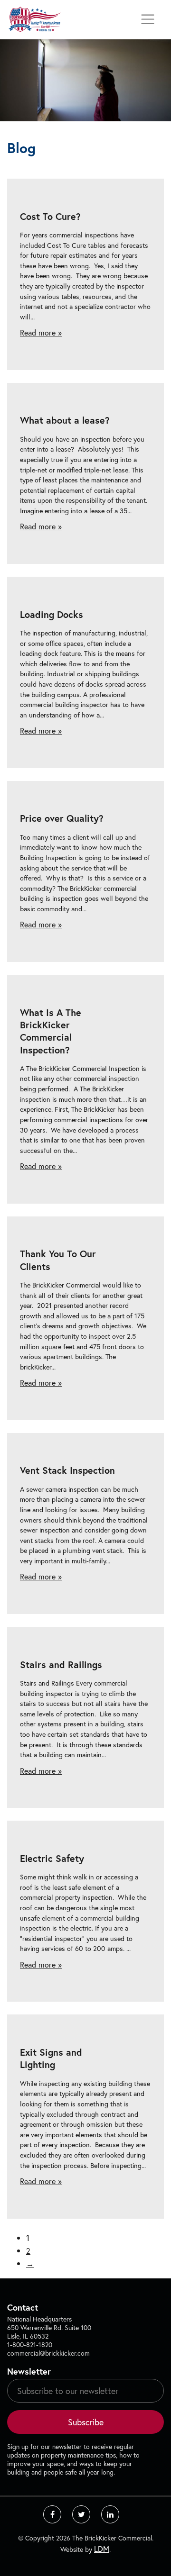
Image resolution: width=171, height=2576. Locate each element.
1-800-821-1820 (30, 2345)
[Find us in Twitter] (81, 2514)
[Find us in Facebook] (52, 2514)
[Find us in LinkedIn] (110, 2514)
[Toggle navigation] (147, 19)
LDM (102, 2549)
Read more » (41, 332)
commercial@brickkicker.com (48, 2353)
